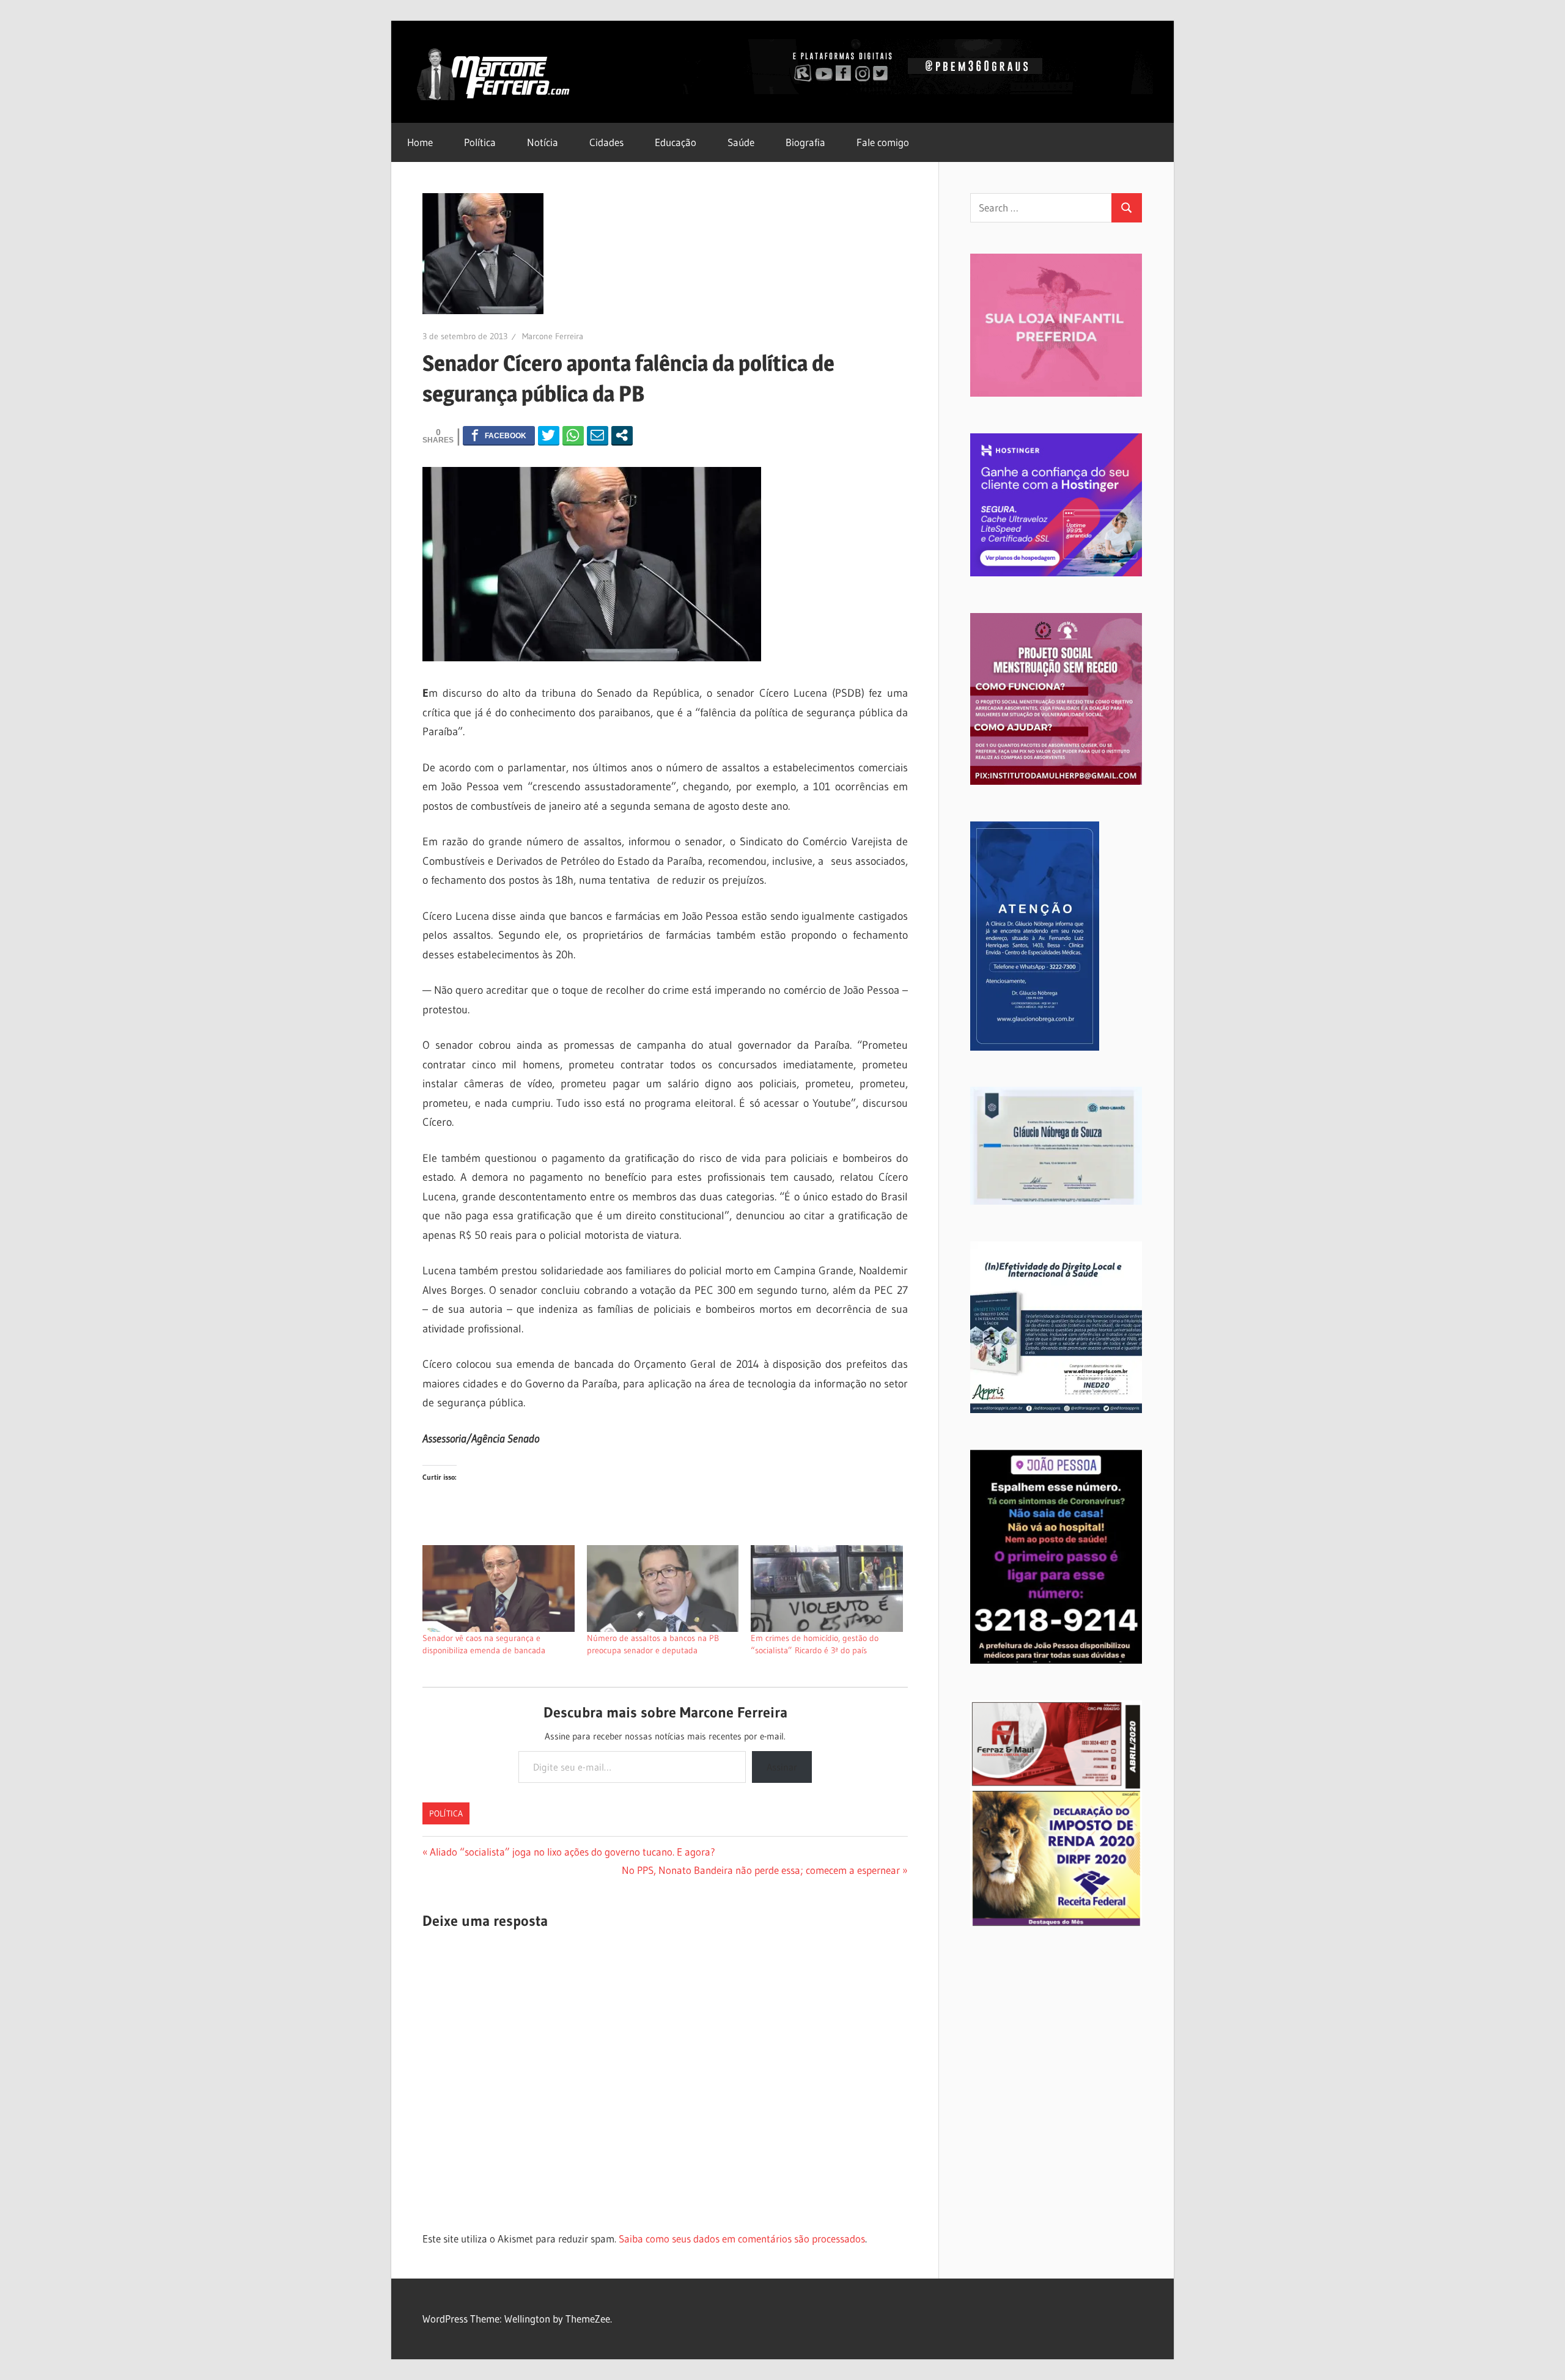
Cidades (606, 142)
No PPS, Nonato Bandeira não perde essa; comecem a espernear (761, 1870)
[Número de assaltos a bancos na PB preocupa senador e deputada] (663, 1589)
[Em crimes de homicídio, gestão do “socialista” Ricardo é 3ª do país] (827, 1589)
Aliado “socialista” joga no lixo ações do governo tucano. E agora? (572, 1852)
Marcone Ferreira (553, 336)
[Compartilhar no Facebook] (499, 435)
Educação (676, 142)
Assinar (782, 1767)
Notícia (543, 142)
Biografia (805, 142)
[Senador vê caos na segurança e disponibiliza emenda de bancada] (499, 1589)
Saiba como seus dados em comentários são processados (742, 2239)
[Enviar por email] (598, 435)
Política (480, 142)
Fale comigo (883, 142)
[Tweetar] (549, 435)
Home (420, 142)
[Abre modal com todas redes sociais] (622, 435)
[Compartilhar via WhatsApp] (573, 435)
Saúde (741, 142)
